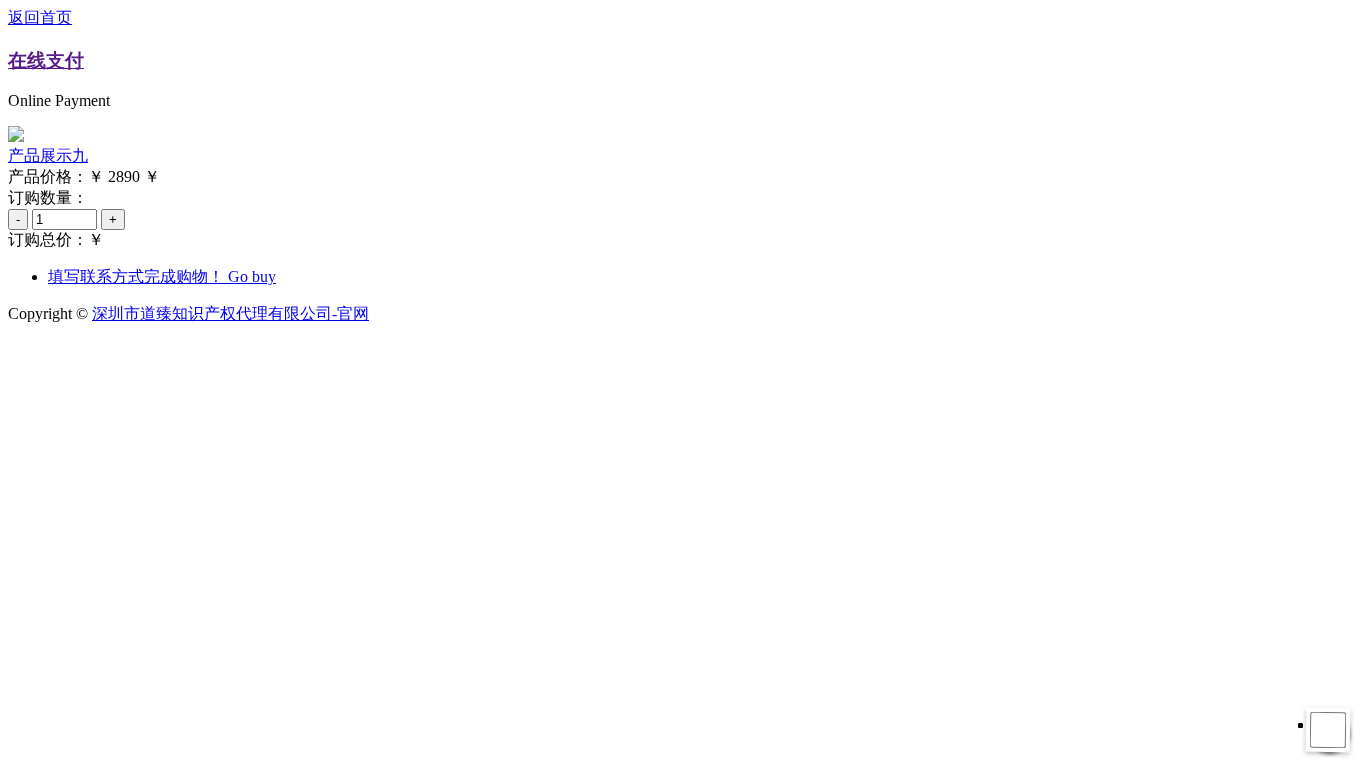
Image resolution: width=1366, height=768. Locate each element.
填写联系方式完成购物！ (162, 276)
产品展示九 (48, 155)
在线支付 (46, 60)
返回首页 (40, 17)
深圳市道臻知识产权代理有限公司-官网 (230, 313)
